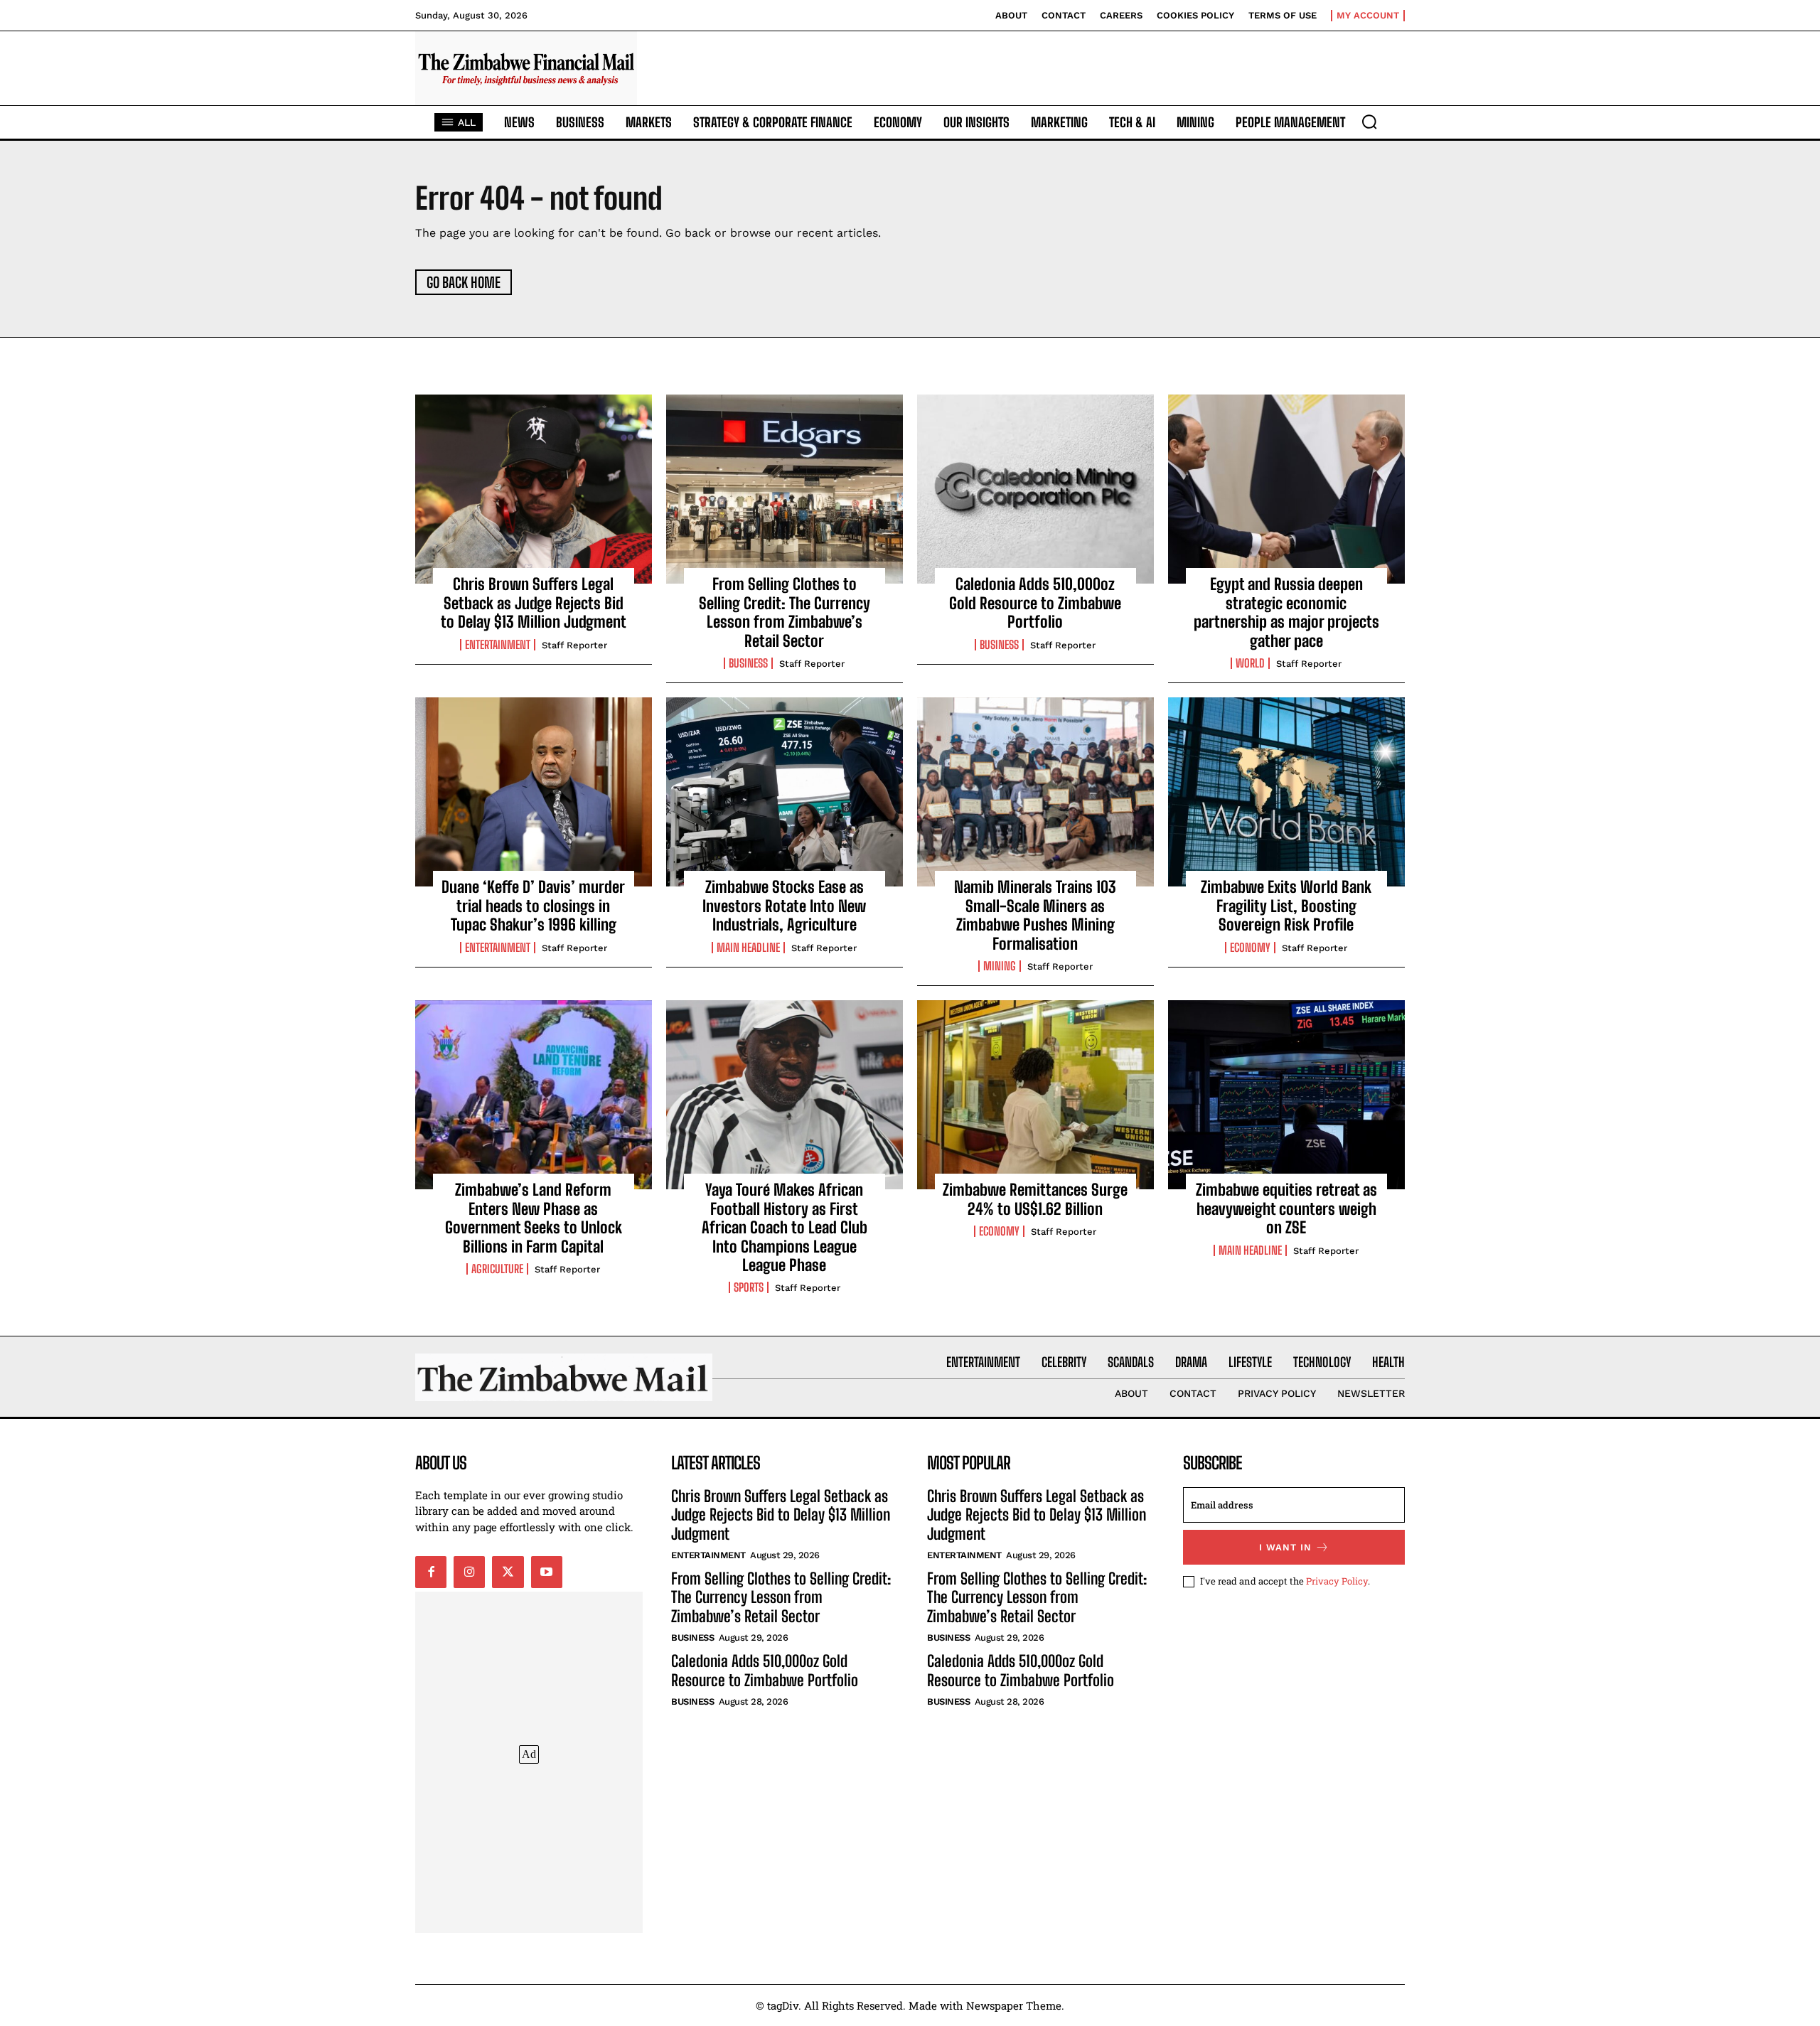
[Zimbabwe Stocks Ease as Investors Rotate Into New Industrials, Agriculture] (785, 792)
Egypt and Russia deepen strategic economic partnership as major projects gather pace (1286, 612)
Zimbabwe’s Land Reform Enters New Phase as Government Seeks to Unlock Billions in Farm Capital (534, 1218)
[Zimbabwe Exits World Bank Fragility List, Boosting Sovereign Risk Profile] (1286, 792)
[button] (1369, 122)
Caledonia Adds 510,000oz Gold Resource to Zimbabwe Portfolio (1035, 603)
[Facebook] (431, 1572)
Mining (1000, 966)
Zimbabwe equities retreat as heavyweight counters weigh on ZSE (1286, 1208)
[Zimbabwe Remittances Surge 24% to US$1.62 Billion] (1035, 1095)
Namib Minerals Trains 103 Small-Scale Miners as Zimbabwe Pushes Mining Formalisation (1035, 915)
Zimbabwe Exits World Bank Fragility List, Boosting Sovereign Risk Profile (1286, 906)
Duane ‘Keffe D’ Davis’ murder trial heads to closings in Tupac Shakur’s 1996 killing (533, 906)
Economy (1250, 948)
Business (748, 663)
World (1250, 663)
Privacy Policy (1337, 1581)
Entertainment (498, 645)
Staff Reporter (574, 645)
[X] (508, 1572)
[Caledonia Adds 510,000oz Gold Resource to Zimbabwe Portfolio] (1035, 489)
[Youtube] (547, 1572)
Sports (749, 1287)
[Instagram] (469, 1572)
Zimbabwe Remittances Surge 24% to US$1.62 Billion (1035, 1199)
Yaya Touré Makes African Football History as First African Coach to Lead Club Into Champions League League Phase (785, 1227)
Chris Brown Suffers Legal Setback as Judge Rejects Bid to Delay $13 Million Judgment (534, 603)
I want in (1285, 1547)
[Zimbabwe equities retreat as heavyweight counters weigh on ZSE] (1286, 1095)
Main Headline (748, 948)
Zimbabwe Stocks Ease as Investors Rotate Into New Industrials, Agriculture (784, 906)
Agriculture (497, 1269)
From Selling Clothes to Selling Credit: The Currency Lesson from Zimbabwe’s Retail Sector (785, 612)
